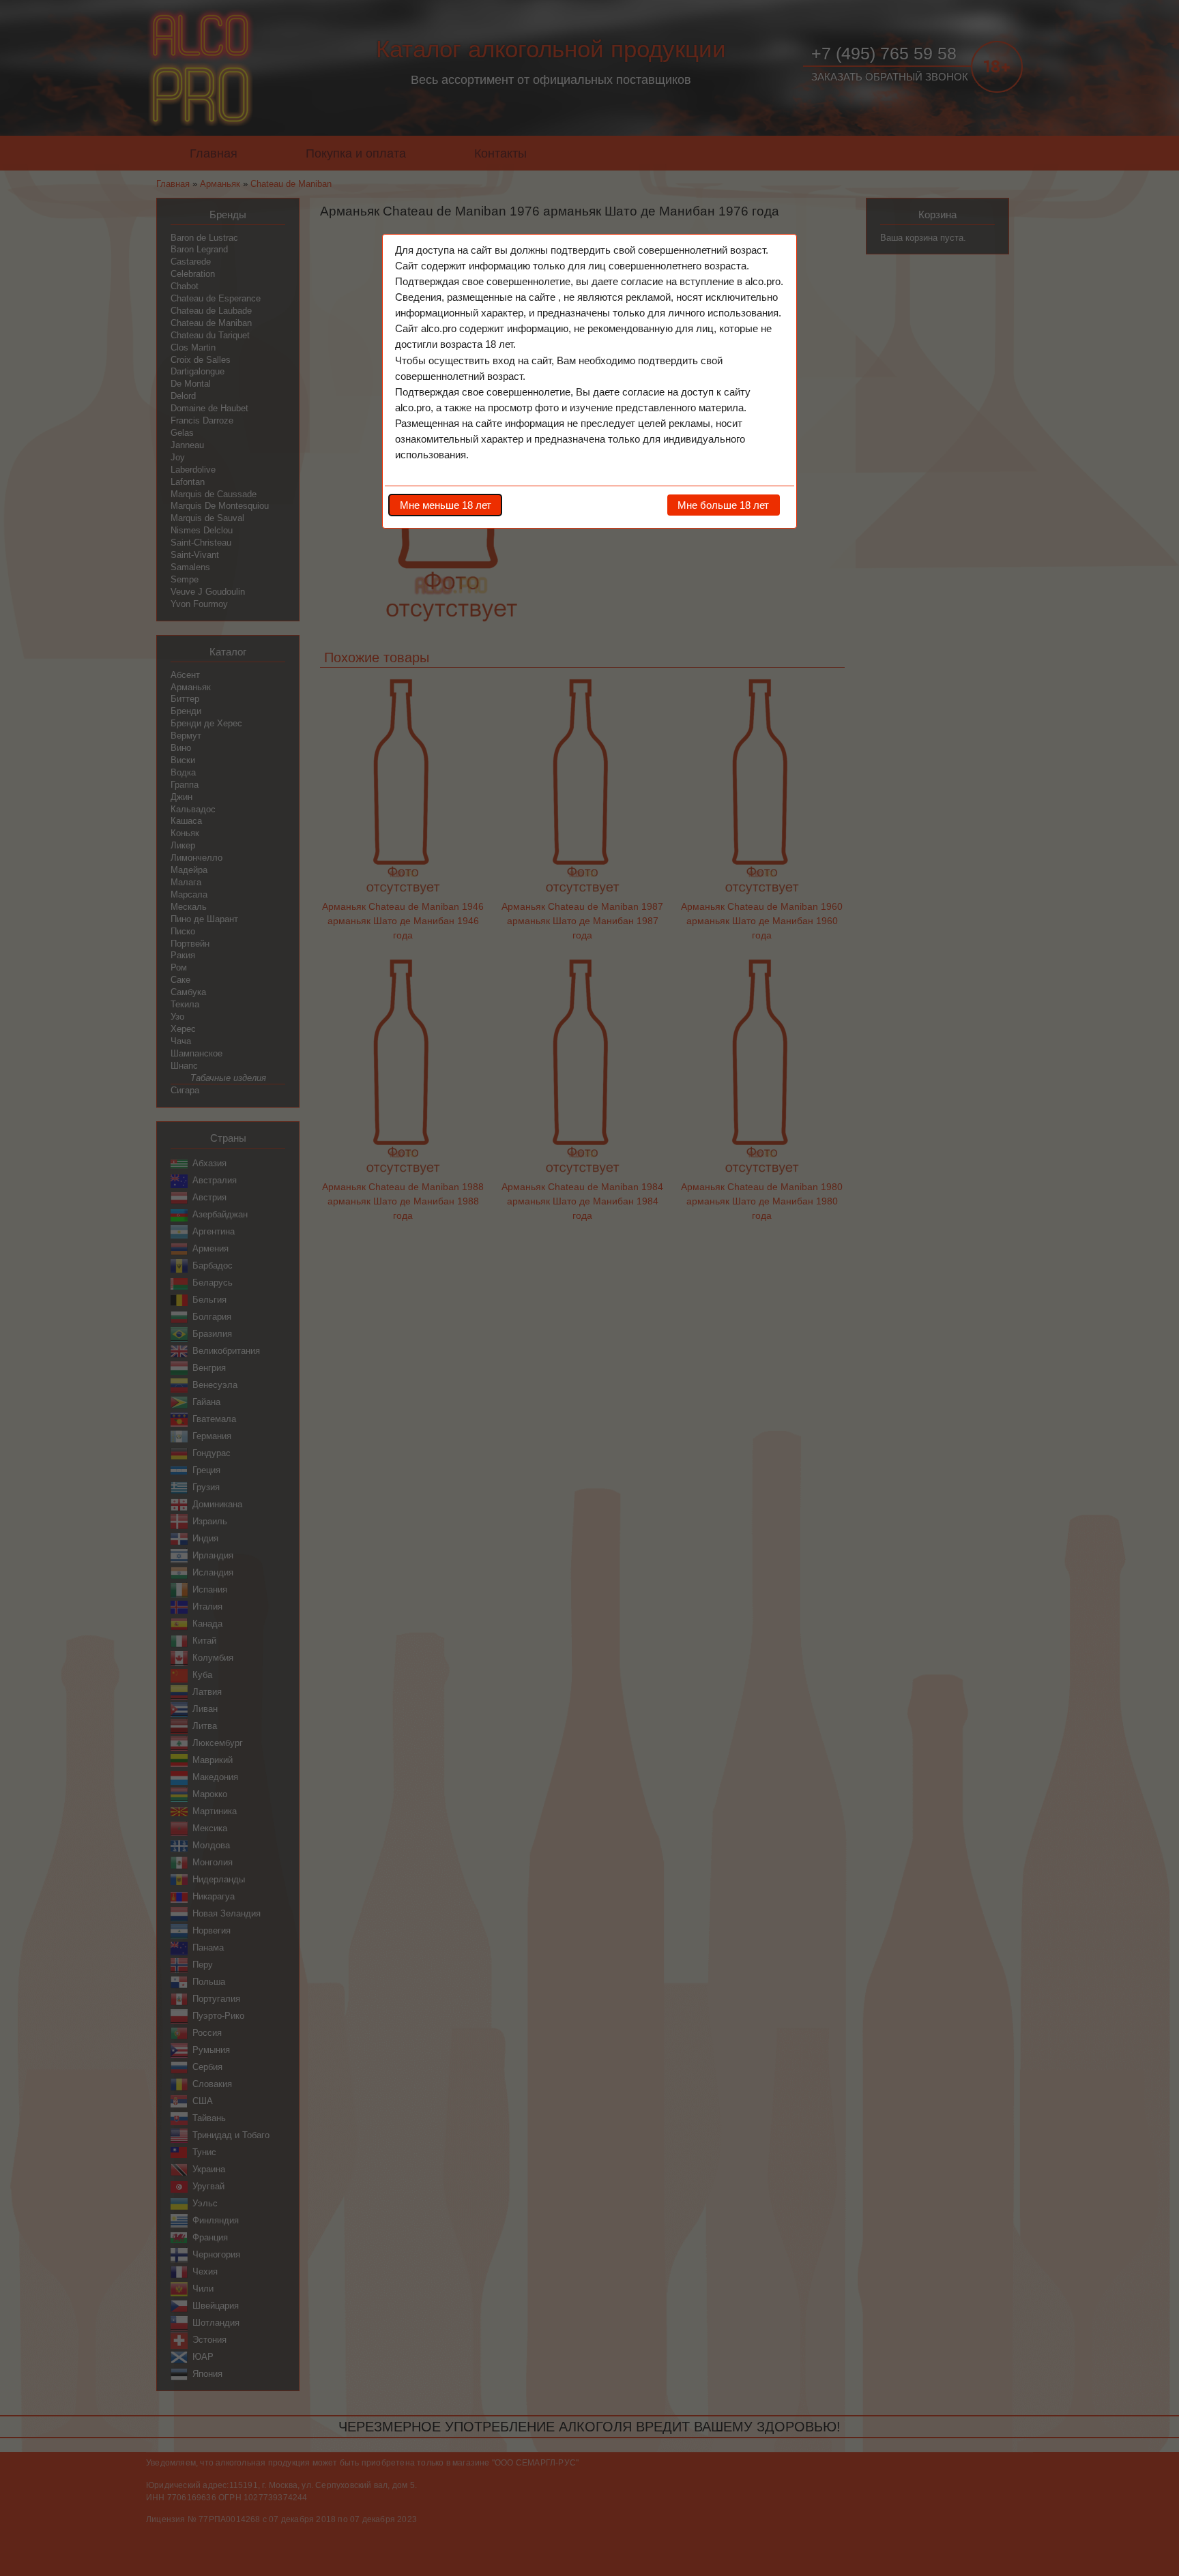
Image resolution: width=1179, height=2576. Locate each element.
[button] (445, 505)
